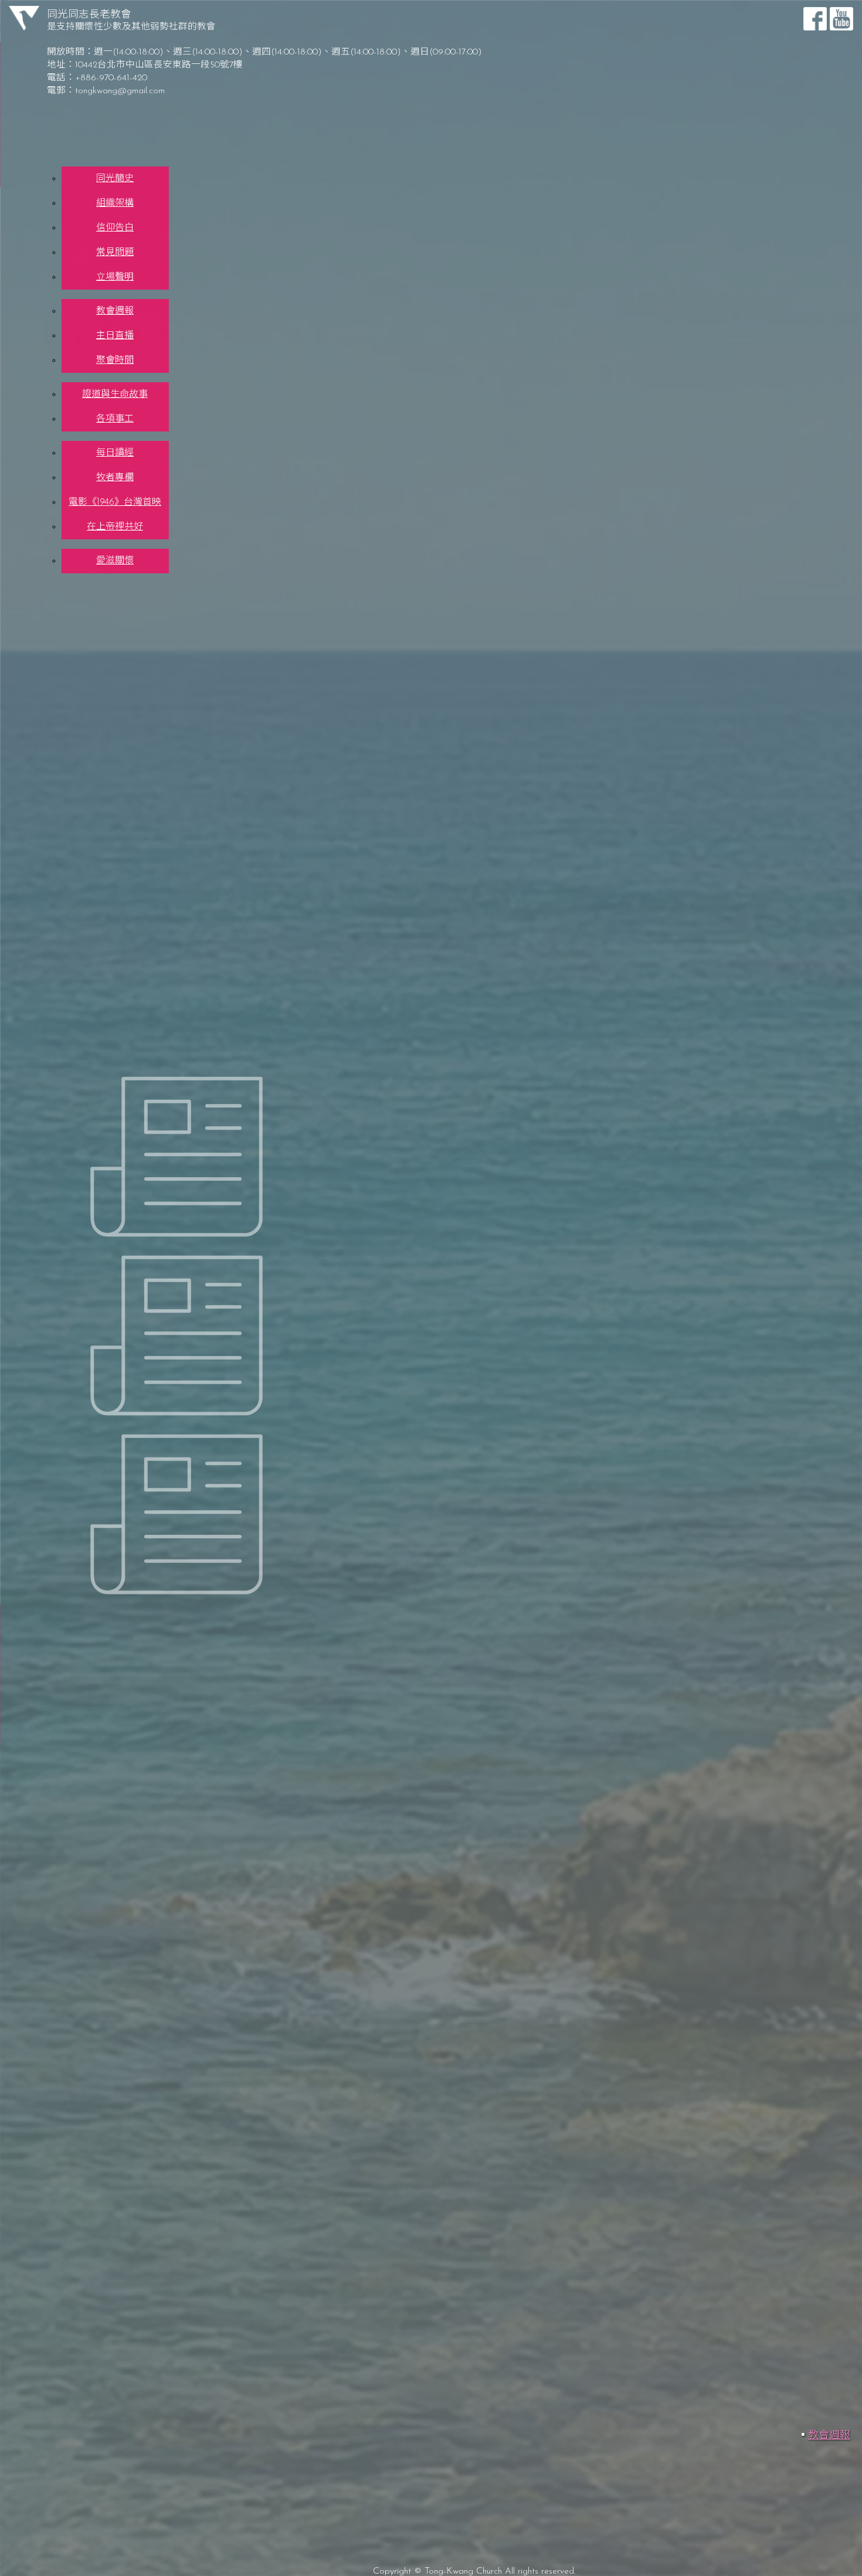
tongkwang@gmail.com (120, 91)
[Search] (402, 2160)
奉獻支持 (94, 587)
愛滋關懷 (115, 561)
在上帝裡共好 (115, 527)
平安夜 (37, 795)
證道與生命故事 (115, 395)
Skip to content (33, 5)
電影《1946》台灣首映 (115, 502)
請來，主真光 (75, 979)
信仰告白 (115, 228)
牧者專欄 (115, 478)
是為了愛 (42, 764)
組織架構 (115, 203)
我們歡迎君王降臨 (63, 780)
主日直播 (115, 336)
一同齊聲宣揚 (53, 810)
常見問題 (115, 253)
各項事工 (115, 419)
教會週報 (115, 311)
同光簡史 (115, 179)
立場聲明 (115, 277)
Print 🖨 (551, 278)
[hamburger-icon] (816, 157)
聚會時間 (115, 361)
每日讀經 (115, 453)
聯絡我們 (94, 578)
